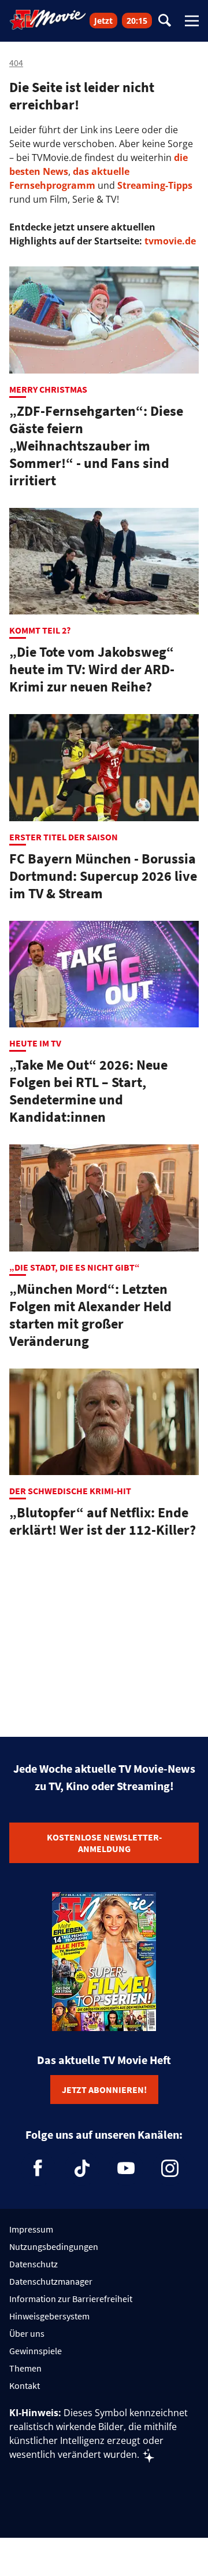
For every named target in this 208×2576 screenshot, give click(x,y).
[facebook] (38, 2168)
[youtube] (126, 2168)
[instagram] (170, 2168)
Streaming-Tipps (155, 185)
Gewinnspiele (36, 2351)
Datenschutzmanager (51, 2281)
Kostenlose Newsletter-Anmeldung (104, 1843)
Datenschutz (34, 2264)
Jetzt (103, 21)
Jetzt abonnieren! (104, 2090)
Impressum (31, 2229)
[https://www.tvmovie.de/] (48, 20)
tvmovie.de (170, 241)
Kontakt (25, 2385)
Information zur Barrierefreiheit (71, 2299)
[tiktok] (82, 2168)
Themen (25, 2368)
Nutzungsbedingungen (54, 2246)
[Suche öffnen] (165, 21)
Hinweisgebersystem (49, 2316)
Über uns (27, 2333)
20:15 (137, 21)
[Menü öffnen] (192, 21)
